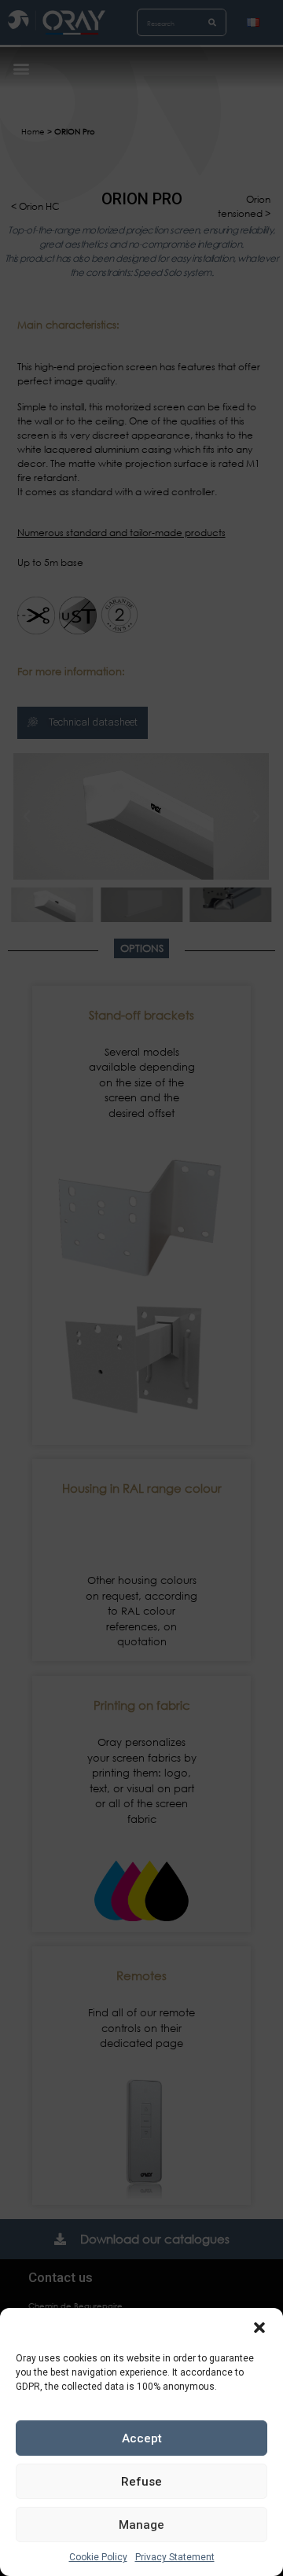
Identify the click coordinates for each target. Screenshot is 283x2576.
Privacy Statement (175, 2557)
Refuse (141, 2482)
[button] (259, 2328)
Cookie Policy (98, 2557)
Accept (142, 2438)
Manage (141, 2525)
